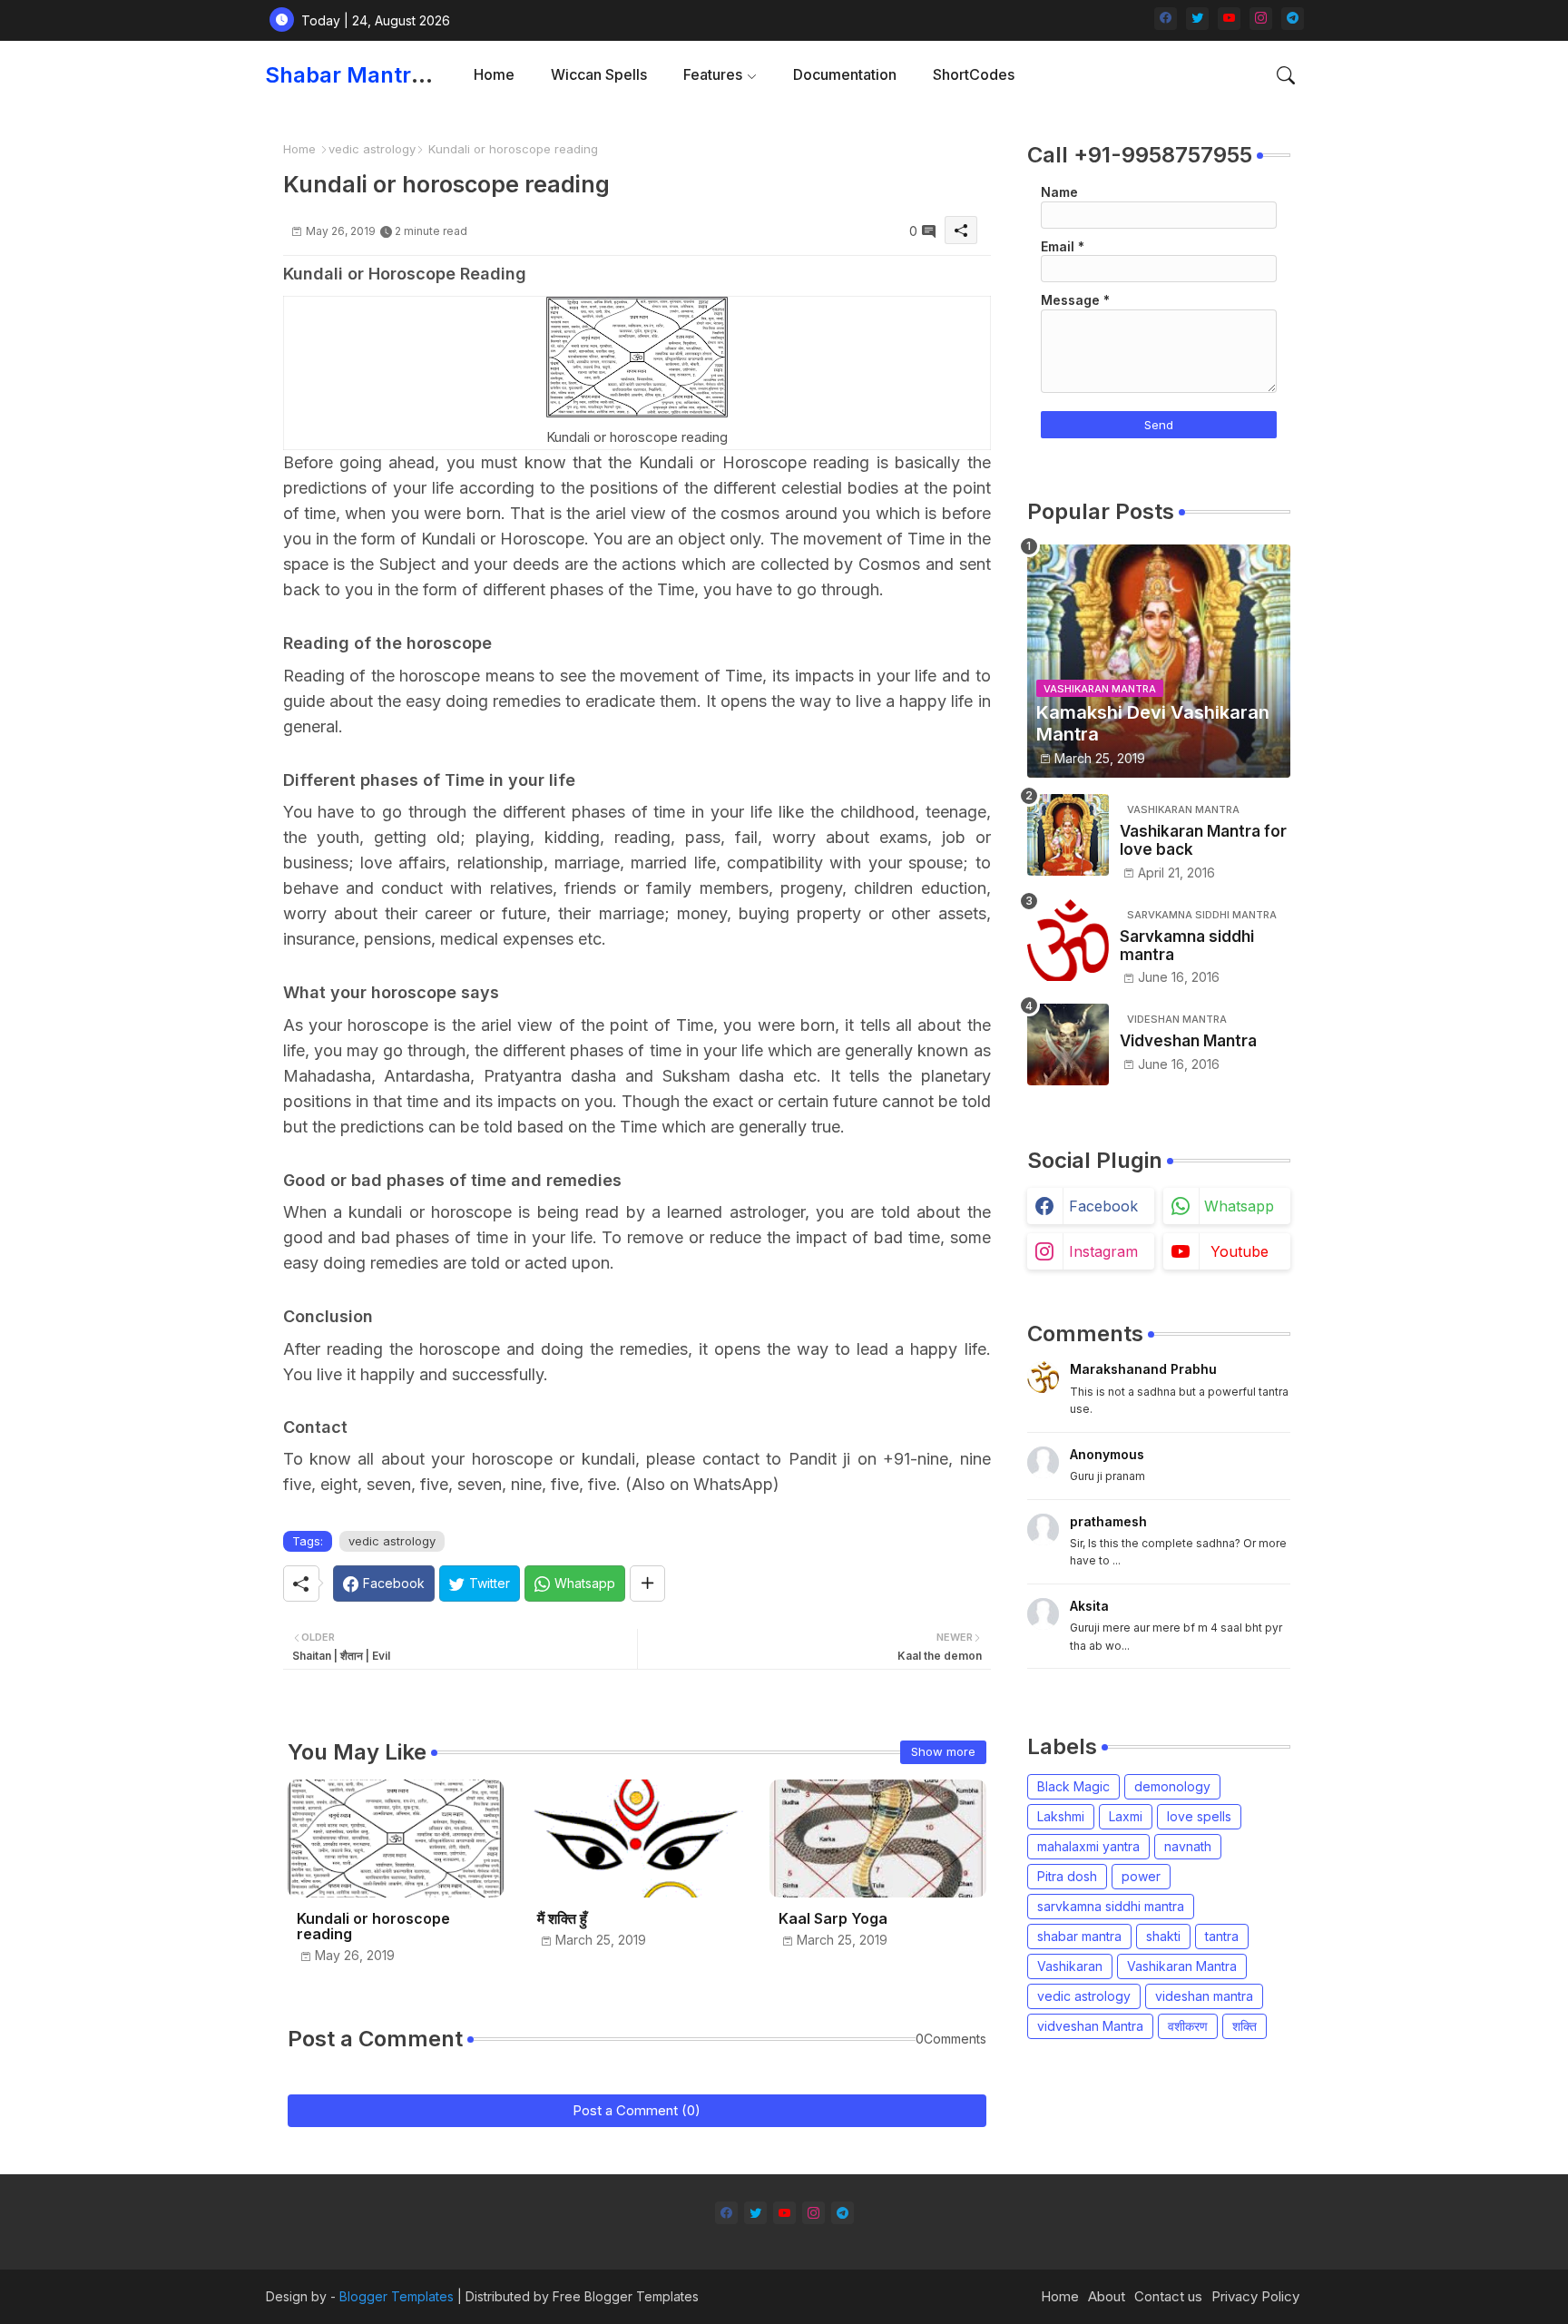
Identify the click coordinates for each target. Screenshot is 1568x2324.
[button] (1286, 75)
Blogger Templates (397, 2296)
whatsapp (1239, 1206)
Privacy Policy (1255, 2296)
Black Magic (1073, 1786)
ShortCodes (974, 74)
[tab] (494, 75)
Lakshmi (1061, 1816)
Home (494, 74)
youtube (1240, 1251)
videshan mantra (1204, 1996)
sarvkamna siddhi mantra (1111, 1906)
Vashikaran (1070, 1966)
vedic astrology (372, 149)
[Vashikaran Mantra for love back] (1068, 835)
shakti (1163, 1936)
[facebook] (1166, 19)
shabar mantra (1079, 1936)
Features (713, 74)
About (1107, 2296)
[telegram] (1293, 19)
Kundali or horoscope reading (373, 1927)
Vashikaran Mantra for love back (1203, 840)
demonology (1172, 1786)
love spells (1199, 1816)
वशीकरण (1188, 2026)
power (1141, 1876)
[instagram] (1261, 19)
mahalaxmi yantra (1088, 1846)
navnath (1188, 1846)
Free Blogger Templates (626, 2296)
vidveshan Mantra (1090, 2026)
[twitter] (1197, 19)
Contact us (1168, 2296)
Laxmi (1126, 1816)
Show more (943, 1751)
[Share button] (647, 1584)
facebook (1103, 1206)
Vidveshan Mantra (1188, 1041)
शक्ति (1245, 2026)
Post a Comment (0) (637, 2110)
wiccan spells (599, 74)
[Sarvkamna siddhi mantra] (1068, 940)
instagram (1103, 1251)
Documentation (845, 74)
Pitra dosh (1067, 1876)
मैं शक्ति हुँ (562, 1919)
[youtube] (1229, 19)
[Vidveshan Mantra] (1068, 1044)
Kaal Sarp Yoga (833, 1919)
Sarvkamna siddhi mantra (1187, 946)
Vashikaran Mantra (1182, 1966)
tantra (1222, 1936)
